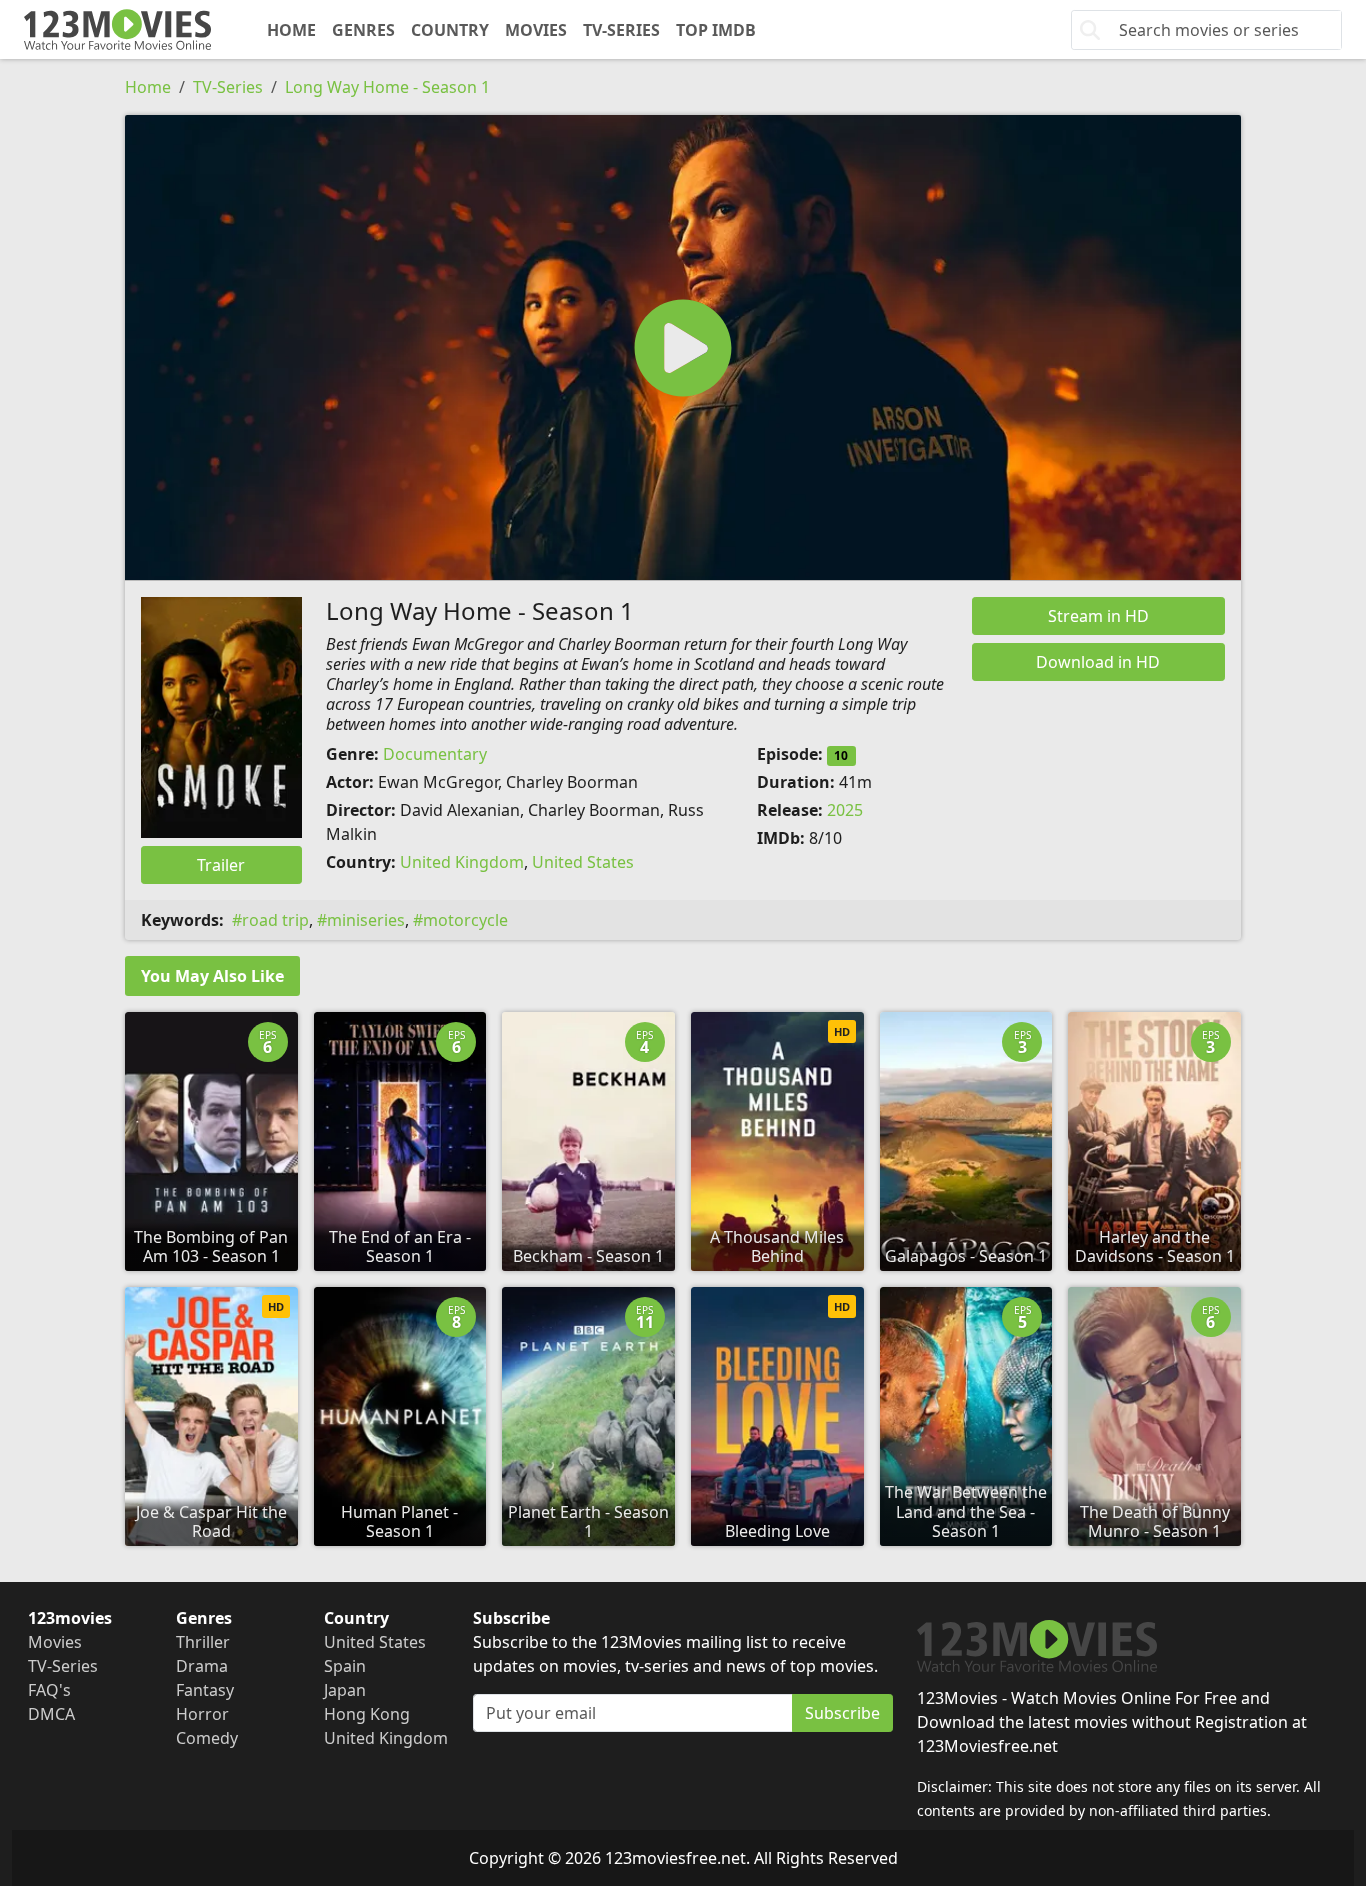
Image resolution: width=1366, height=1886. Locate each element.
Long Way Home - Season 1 (387, 87)
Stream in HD (1098, 616)
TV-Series (621, 30)
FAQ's (49, 1690)
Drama (202, 1666)
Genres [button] (363, 30)
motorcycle (465, 920)
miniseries (366, 920)
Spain (345, 1666)
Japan (345, 1690)
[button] (683, 347)
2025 (845, 810)
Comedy (207, 1738)
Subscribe (842, 1713)
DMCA (51, 1714)
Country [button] (450, 30)
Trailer (221, 865)
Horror (202, 1714)
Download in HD (1098, 662)
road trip (275, 920)
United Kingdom (462, 862)
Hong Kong (367, 1714)
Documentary (435, 754)
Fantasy (205, 1690)
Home (291, 30)
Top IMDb (716, 30)
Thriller (203, 1642)
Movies (536, 30)
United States (583, 862)
